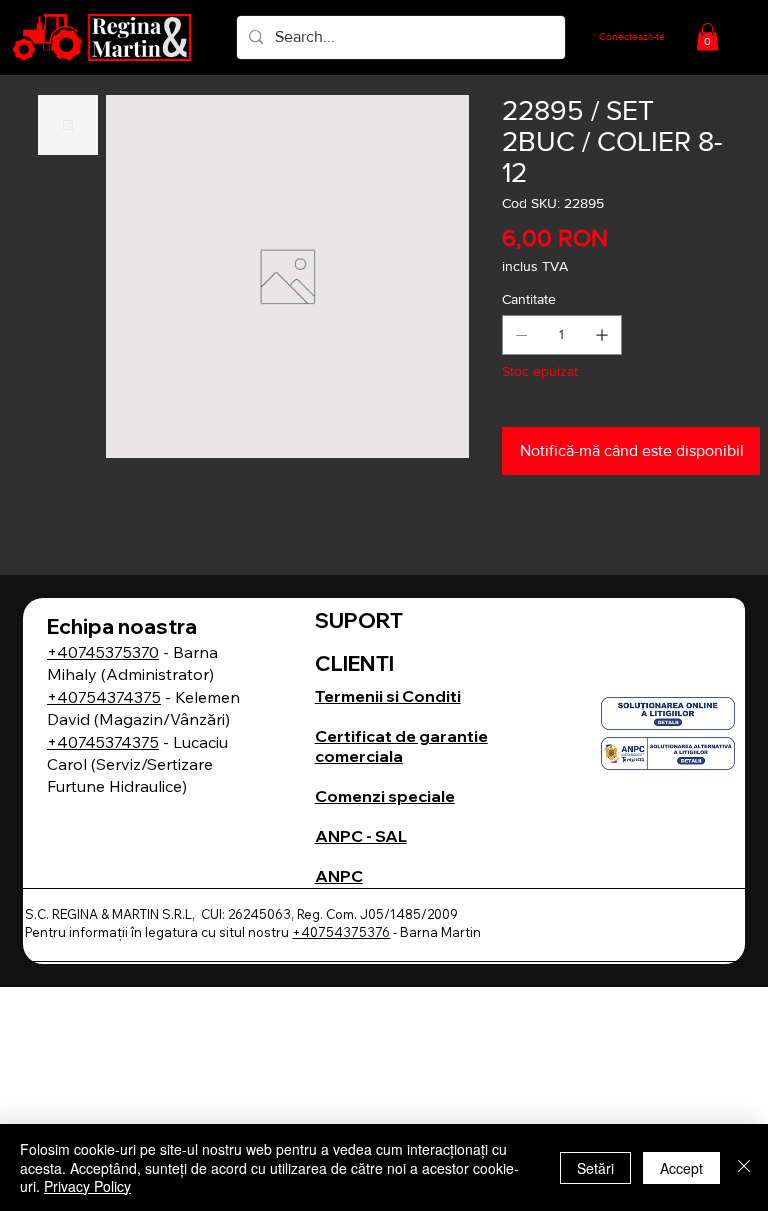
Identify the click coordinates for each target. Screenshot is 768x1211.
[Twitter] (564, 533)
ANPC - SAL (361, 836)
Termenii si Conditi (388, 696)
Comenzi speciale (385, 796)
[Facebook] (536, 533)
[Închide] (744, 1167)
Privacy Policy (87, 1186)
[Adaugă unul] (602, 335)
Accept (681, 1168)
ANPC (339, 876)
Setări (595, 1168)
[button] (707, 36)
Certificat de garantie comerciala (401, 746)
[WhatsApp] (512, 533)
